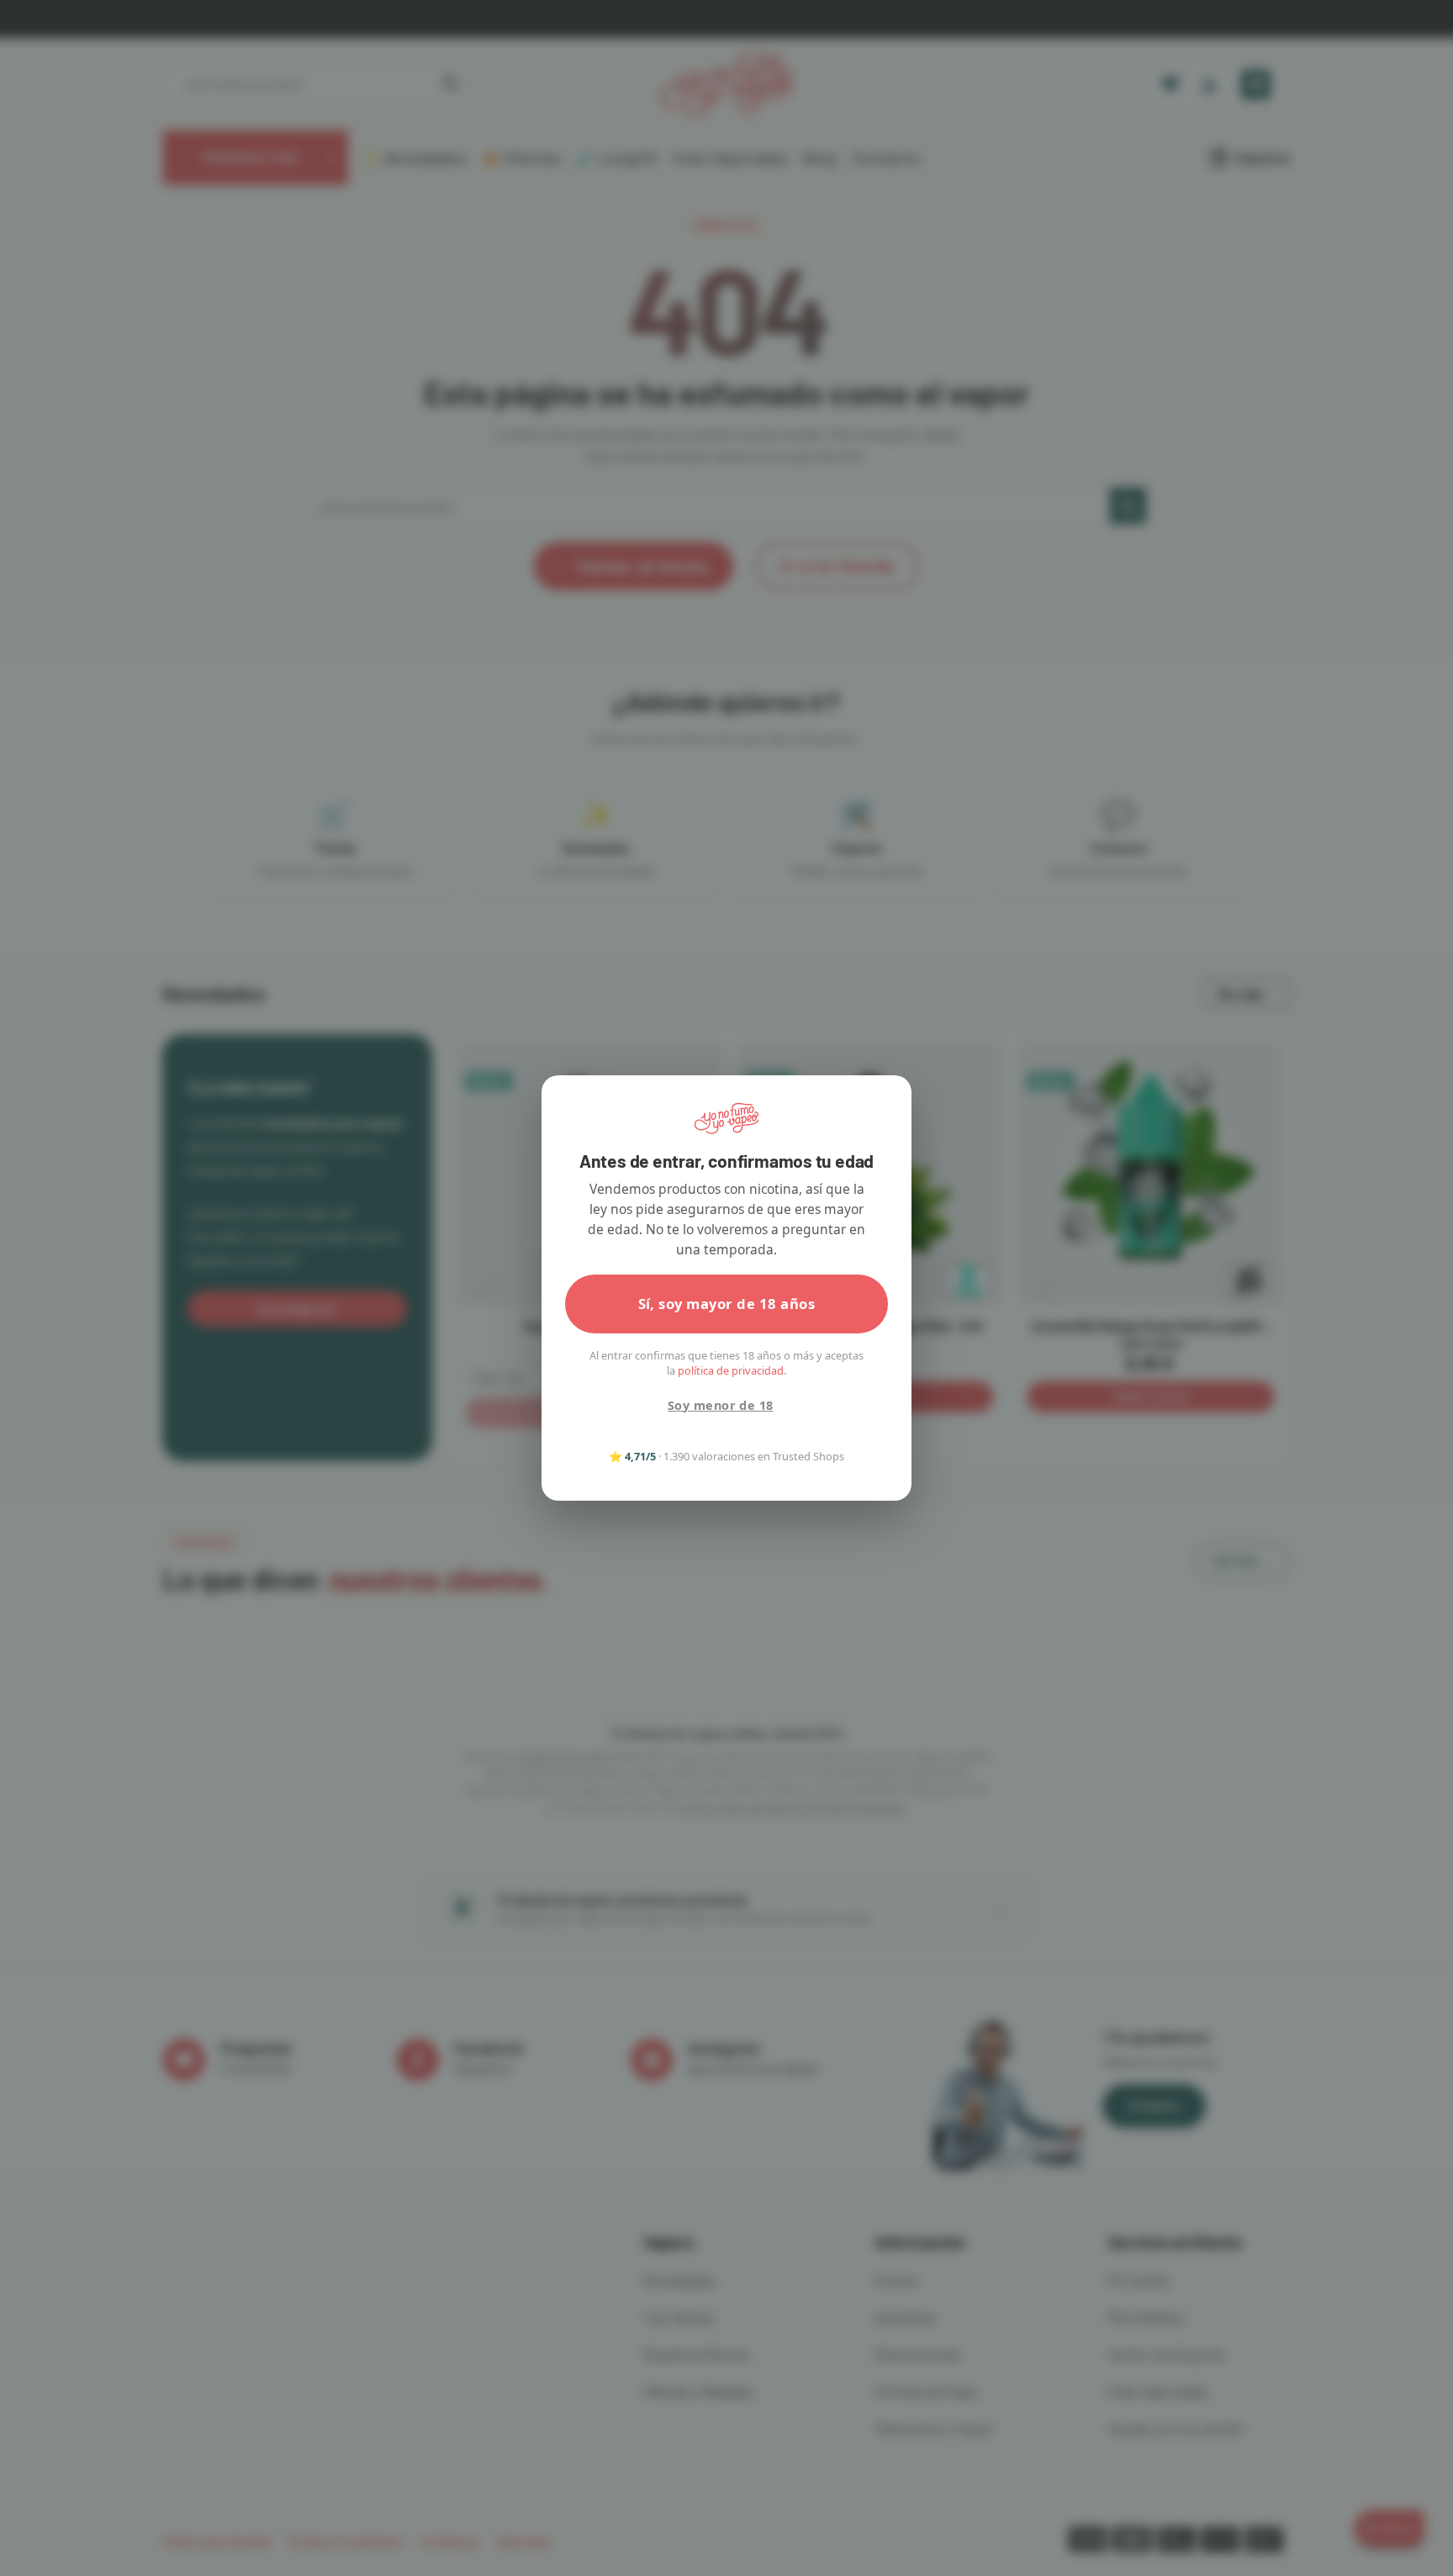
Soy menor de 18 (720, 1405)
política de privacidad (731, 1370)
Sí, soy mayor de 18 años (727, 1304)
